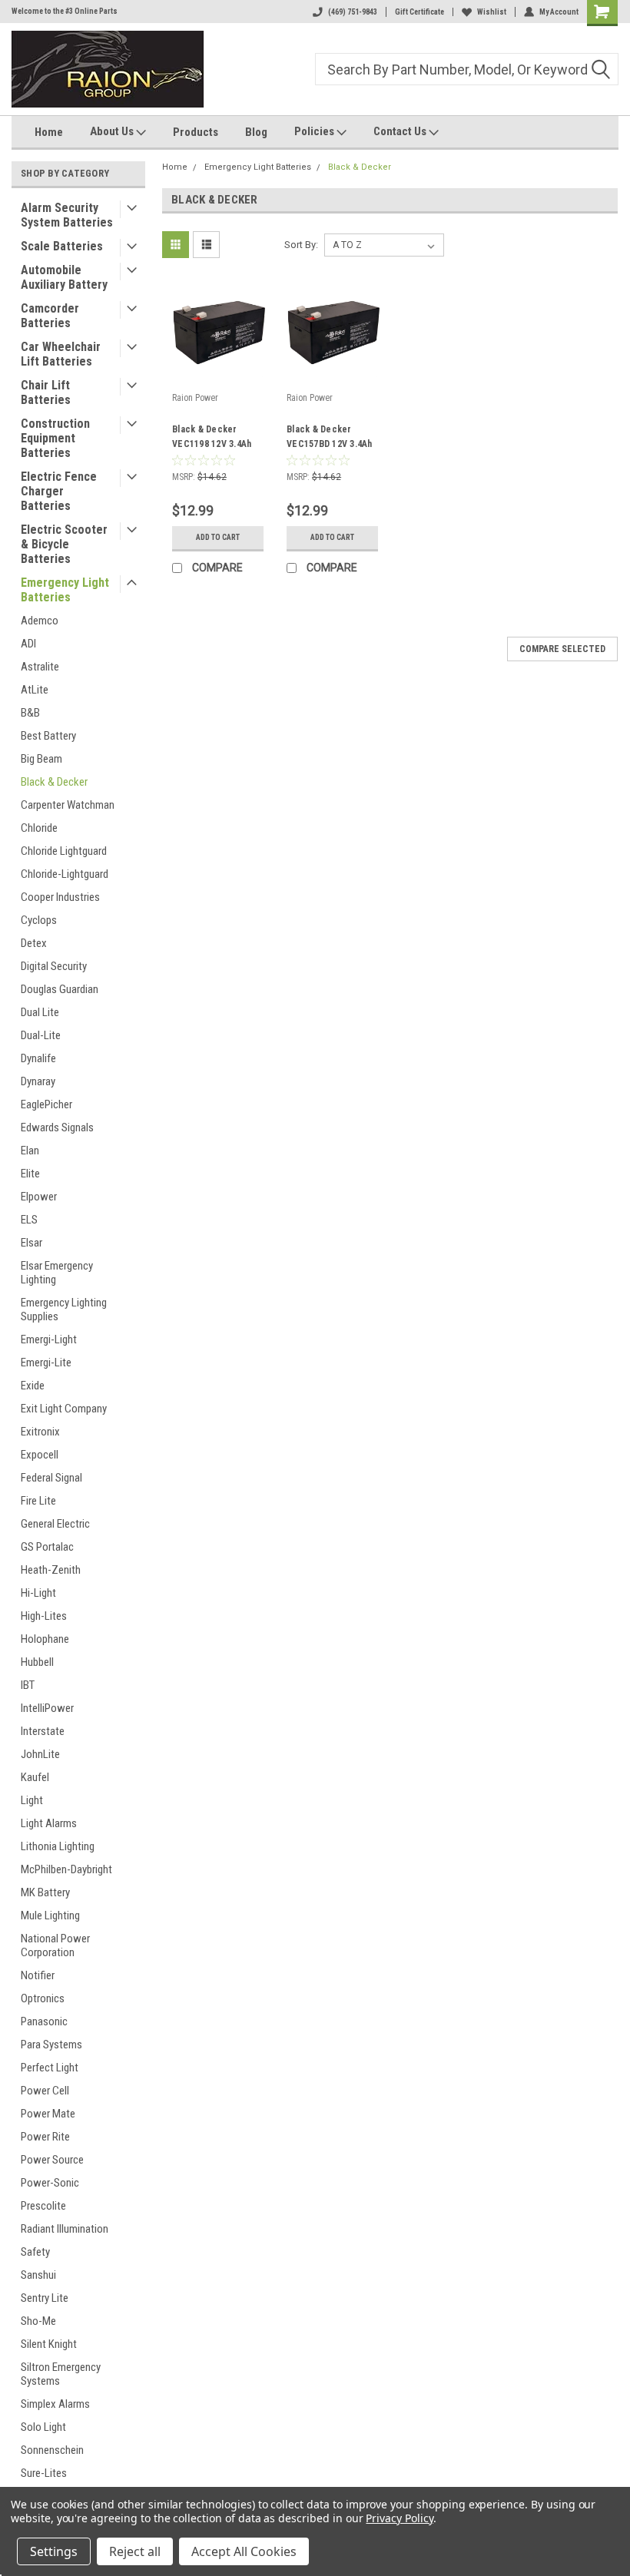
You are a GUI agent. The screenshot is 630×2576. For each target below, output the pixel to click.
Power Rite (45, 2137)
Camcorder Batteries (50, 316)
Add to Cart (218, 537)
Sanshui (38, 2275)
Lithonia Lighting (58, 1846)
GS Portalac (47, 1547)
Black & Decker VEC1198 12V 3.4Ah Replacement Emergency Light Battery (212, 439)
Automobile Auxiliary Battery (64, 277)
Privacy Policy (399, 2518)
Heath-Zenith (51, 1570)
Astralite (40, 667)
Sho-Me (38, 2321)
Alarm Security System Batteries (67, 215)
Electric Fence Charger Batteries (59, 491)
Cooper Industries (60, 897)
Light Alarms (49, 1823)
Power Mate (48, 2114)
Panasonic (44, 2021)
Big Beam (41, 759)
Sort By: (301, 245)
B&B (30, 713)
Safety (35, 2252)
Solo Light (43, 2427)
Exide (33, 1386)
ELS (29, 1220)
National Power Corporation (55, 1945)
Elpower (39, 1197)
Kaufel (35, 1777)
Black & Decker (54, 782)
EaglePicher (46, 1104)
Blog (256, 132)
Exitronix (40, 1432)
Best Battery (48, 736)
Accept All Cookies (244, 2551)
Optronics (43, 1998)
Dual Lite (40, 1012)
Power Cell (45, 2091)
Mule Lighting (50, 1915)
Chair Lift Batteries (46, 392)
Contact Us (401, 131)
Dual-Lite (41, 1035)
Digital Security (54, 966)
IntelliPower (47, 1708)
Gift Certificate (419, 12)
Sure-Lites (44, 2473)
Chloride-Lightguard (65, 874)
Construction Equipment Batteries (55, 438)
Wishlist (492, 12)
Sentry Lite (45, 2298)
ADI (28, 644)
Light (32, 1800)
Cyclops (39, 920)
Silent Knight (49, 2344)
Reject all (135, 2551)
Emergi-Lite (46, 1362)
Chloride (39, 828)
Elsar (31, 1243)
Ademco (40, 621)
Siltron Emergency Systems (61, 2374)
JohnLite (40, 1754)
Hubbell (37, 1662)
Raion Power (195, 398)
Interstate (43, 1731)
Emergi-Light (49, 1339)
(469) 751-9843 (353, 12)
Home (49, 132)
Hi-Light (38, 1593)
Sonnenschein (52, 2450)
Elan (30, 1151)
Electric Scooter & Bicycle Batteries (64, 544)
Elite (30, 1174)
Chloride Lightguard (64, 851)
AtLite (35, 690)
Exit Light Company (64, 1409)
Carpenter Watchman (68, 805)
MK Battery (45, 1892)
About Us (113, 131)
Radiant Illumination (65, 2229)
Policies (315, 131)
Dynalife (38, 1058)
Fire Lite (38, 1501)
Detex (34, 943)
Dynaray (38, 1081)
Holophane (45, 1639)
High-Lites (44, 1616)
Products (196, 132)
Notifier (38, 1975)
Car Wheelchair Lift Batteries (61, 354)
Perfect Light (50, 2068)
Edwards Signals (57, 1127)
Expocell (40, 1455)
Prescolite (43, 2206)
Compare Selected (562, 649)
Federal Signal (51, 1478)
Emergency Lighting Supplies (64, 1310)
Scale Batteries (62, 246)
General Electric (55, 1524)
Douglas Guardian (60, 989)
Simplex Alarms (55, 2404)
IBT (28, 1685)
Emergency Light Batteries (65, 590)
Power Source (52, 2160)
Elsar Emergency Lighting (57, 1273)
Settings (54, 2551)
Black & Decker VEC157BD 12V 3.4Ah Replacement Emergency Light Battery (330, 439)
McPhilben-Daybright (66, 1869)
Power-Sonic (50, 2183)
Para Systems (51, 2045)
